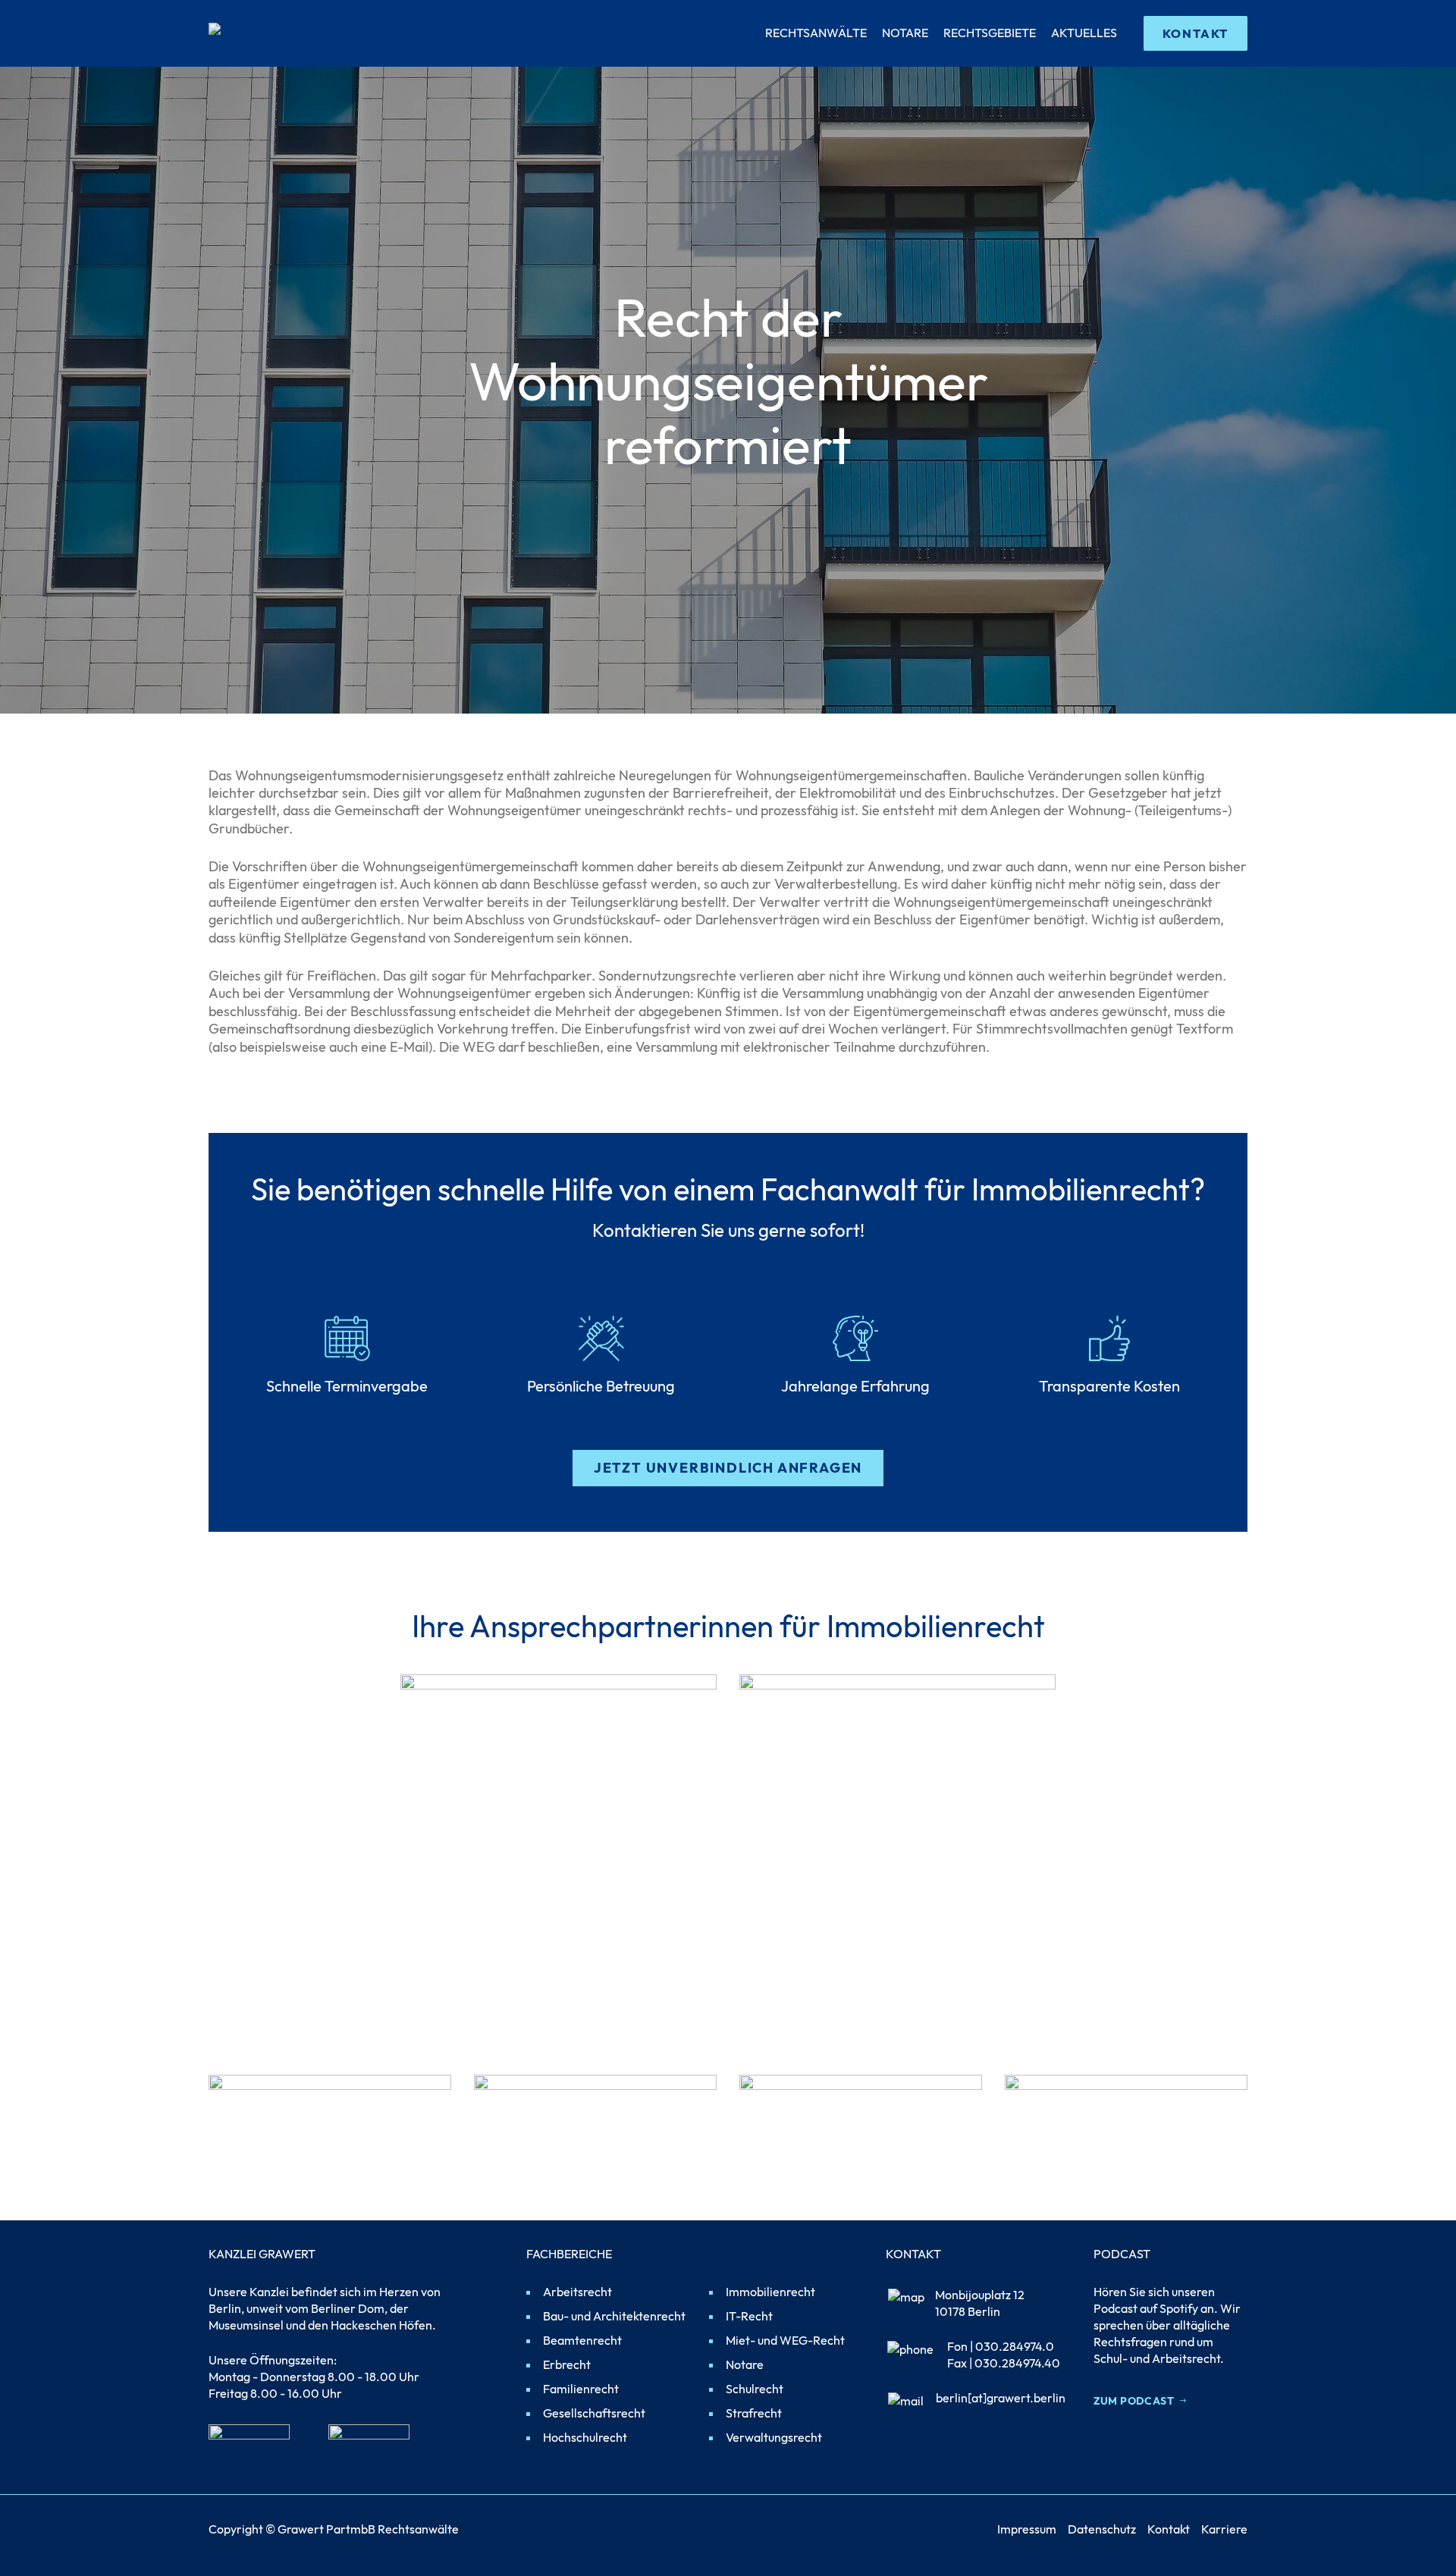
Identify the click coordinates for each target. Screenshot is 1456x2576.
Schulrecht (755, 2389)
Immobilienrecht (770, 2292)
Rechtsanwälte (816, 33)
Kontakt (1169, 2529)
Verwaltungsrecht (774, 2437)
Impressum (1027, 2529)
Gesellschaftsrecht (594, 2413)
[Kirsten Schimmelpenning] (559, 1779)
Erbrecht (567, 2364)
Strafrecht (754, 2413)
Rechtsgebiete (990, 33)
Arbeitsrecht (577, 2292)
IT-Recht (749, 2316)
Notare (905, 33)
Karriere (1224, 2529)
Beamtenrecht (582, 2340)
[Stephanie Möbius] (897, 1779)
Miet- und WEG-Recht (785, 2340)
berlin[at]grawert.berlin (1001, 2398)
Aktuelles (1084, 33)
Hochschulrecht (585, 2437)
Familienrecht (581, 2389)
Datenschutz (1102, 2529)
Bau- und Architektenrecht (614, 2316)
